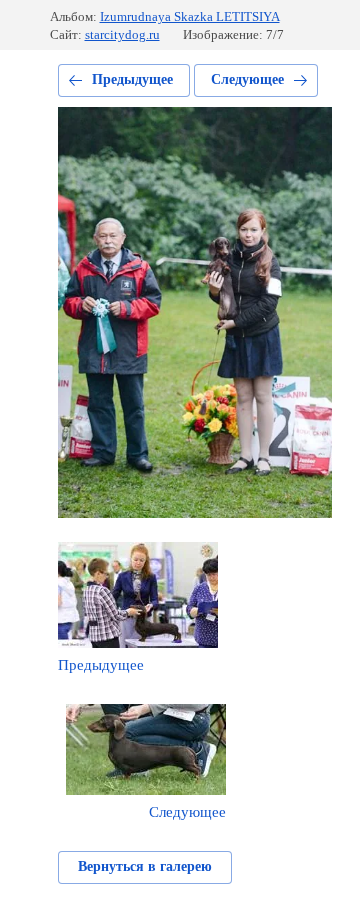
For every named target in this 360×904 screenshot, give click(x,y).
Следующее (247, 79)
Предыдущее (132, 79)
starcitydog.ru (122, 34)
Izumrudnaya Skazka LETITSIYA (190, 16)
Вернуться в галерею (145, 866)
